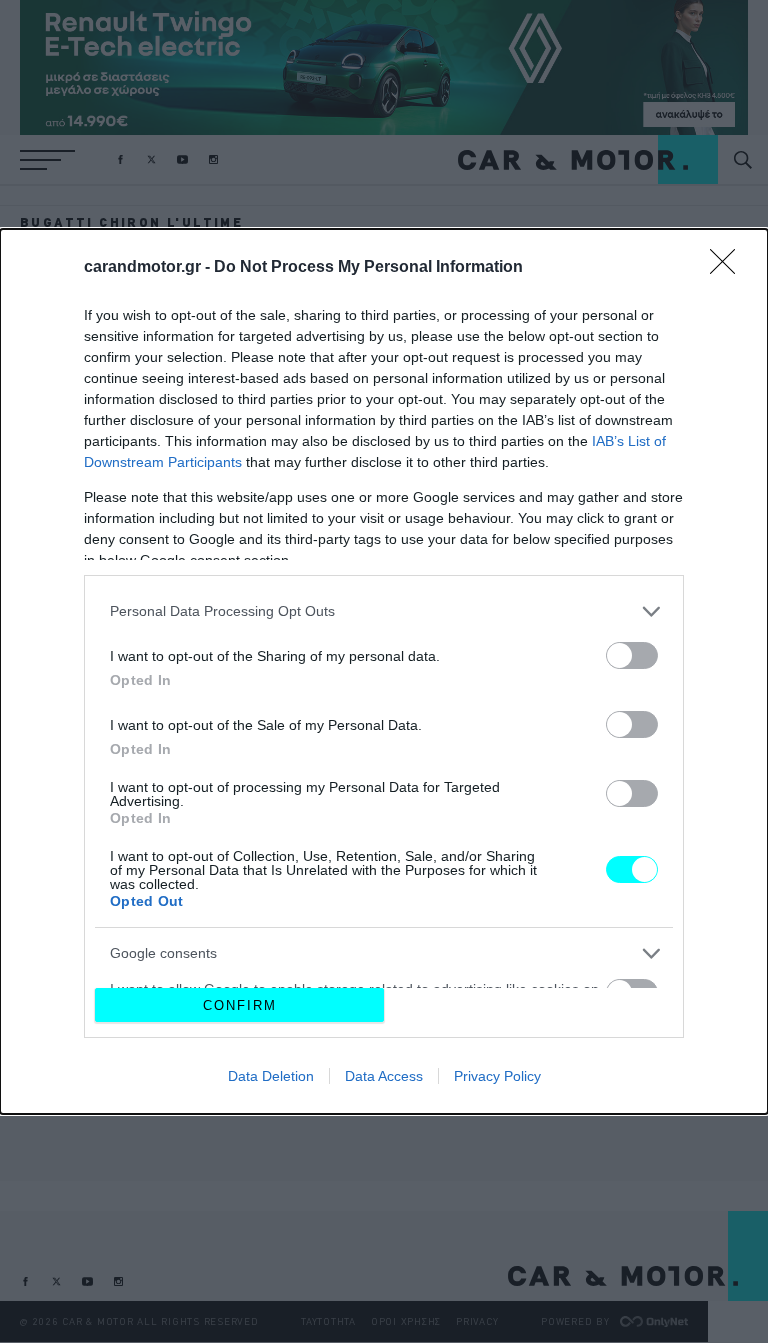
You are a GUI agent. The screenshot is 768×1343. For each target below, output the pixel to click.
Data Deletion (271, 1076)
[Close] (729, 268)
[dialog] (384, 672)
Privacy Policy (497, 1076)
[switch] (632, 655)
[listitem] (384, 611)
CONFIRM (240, 1005)
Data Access (384, 1076)
